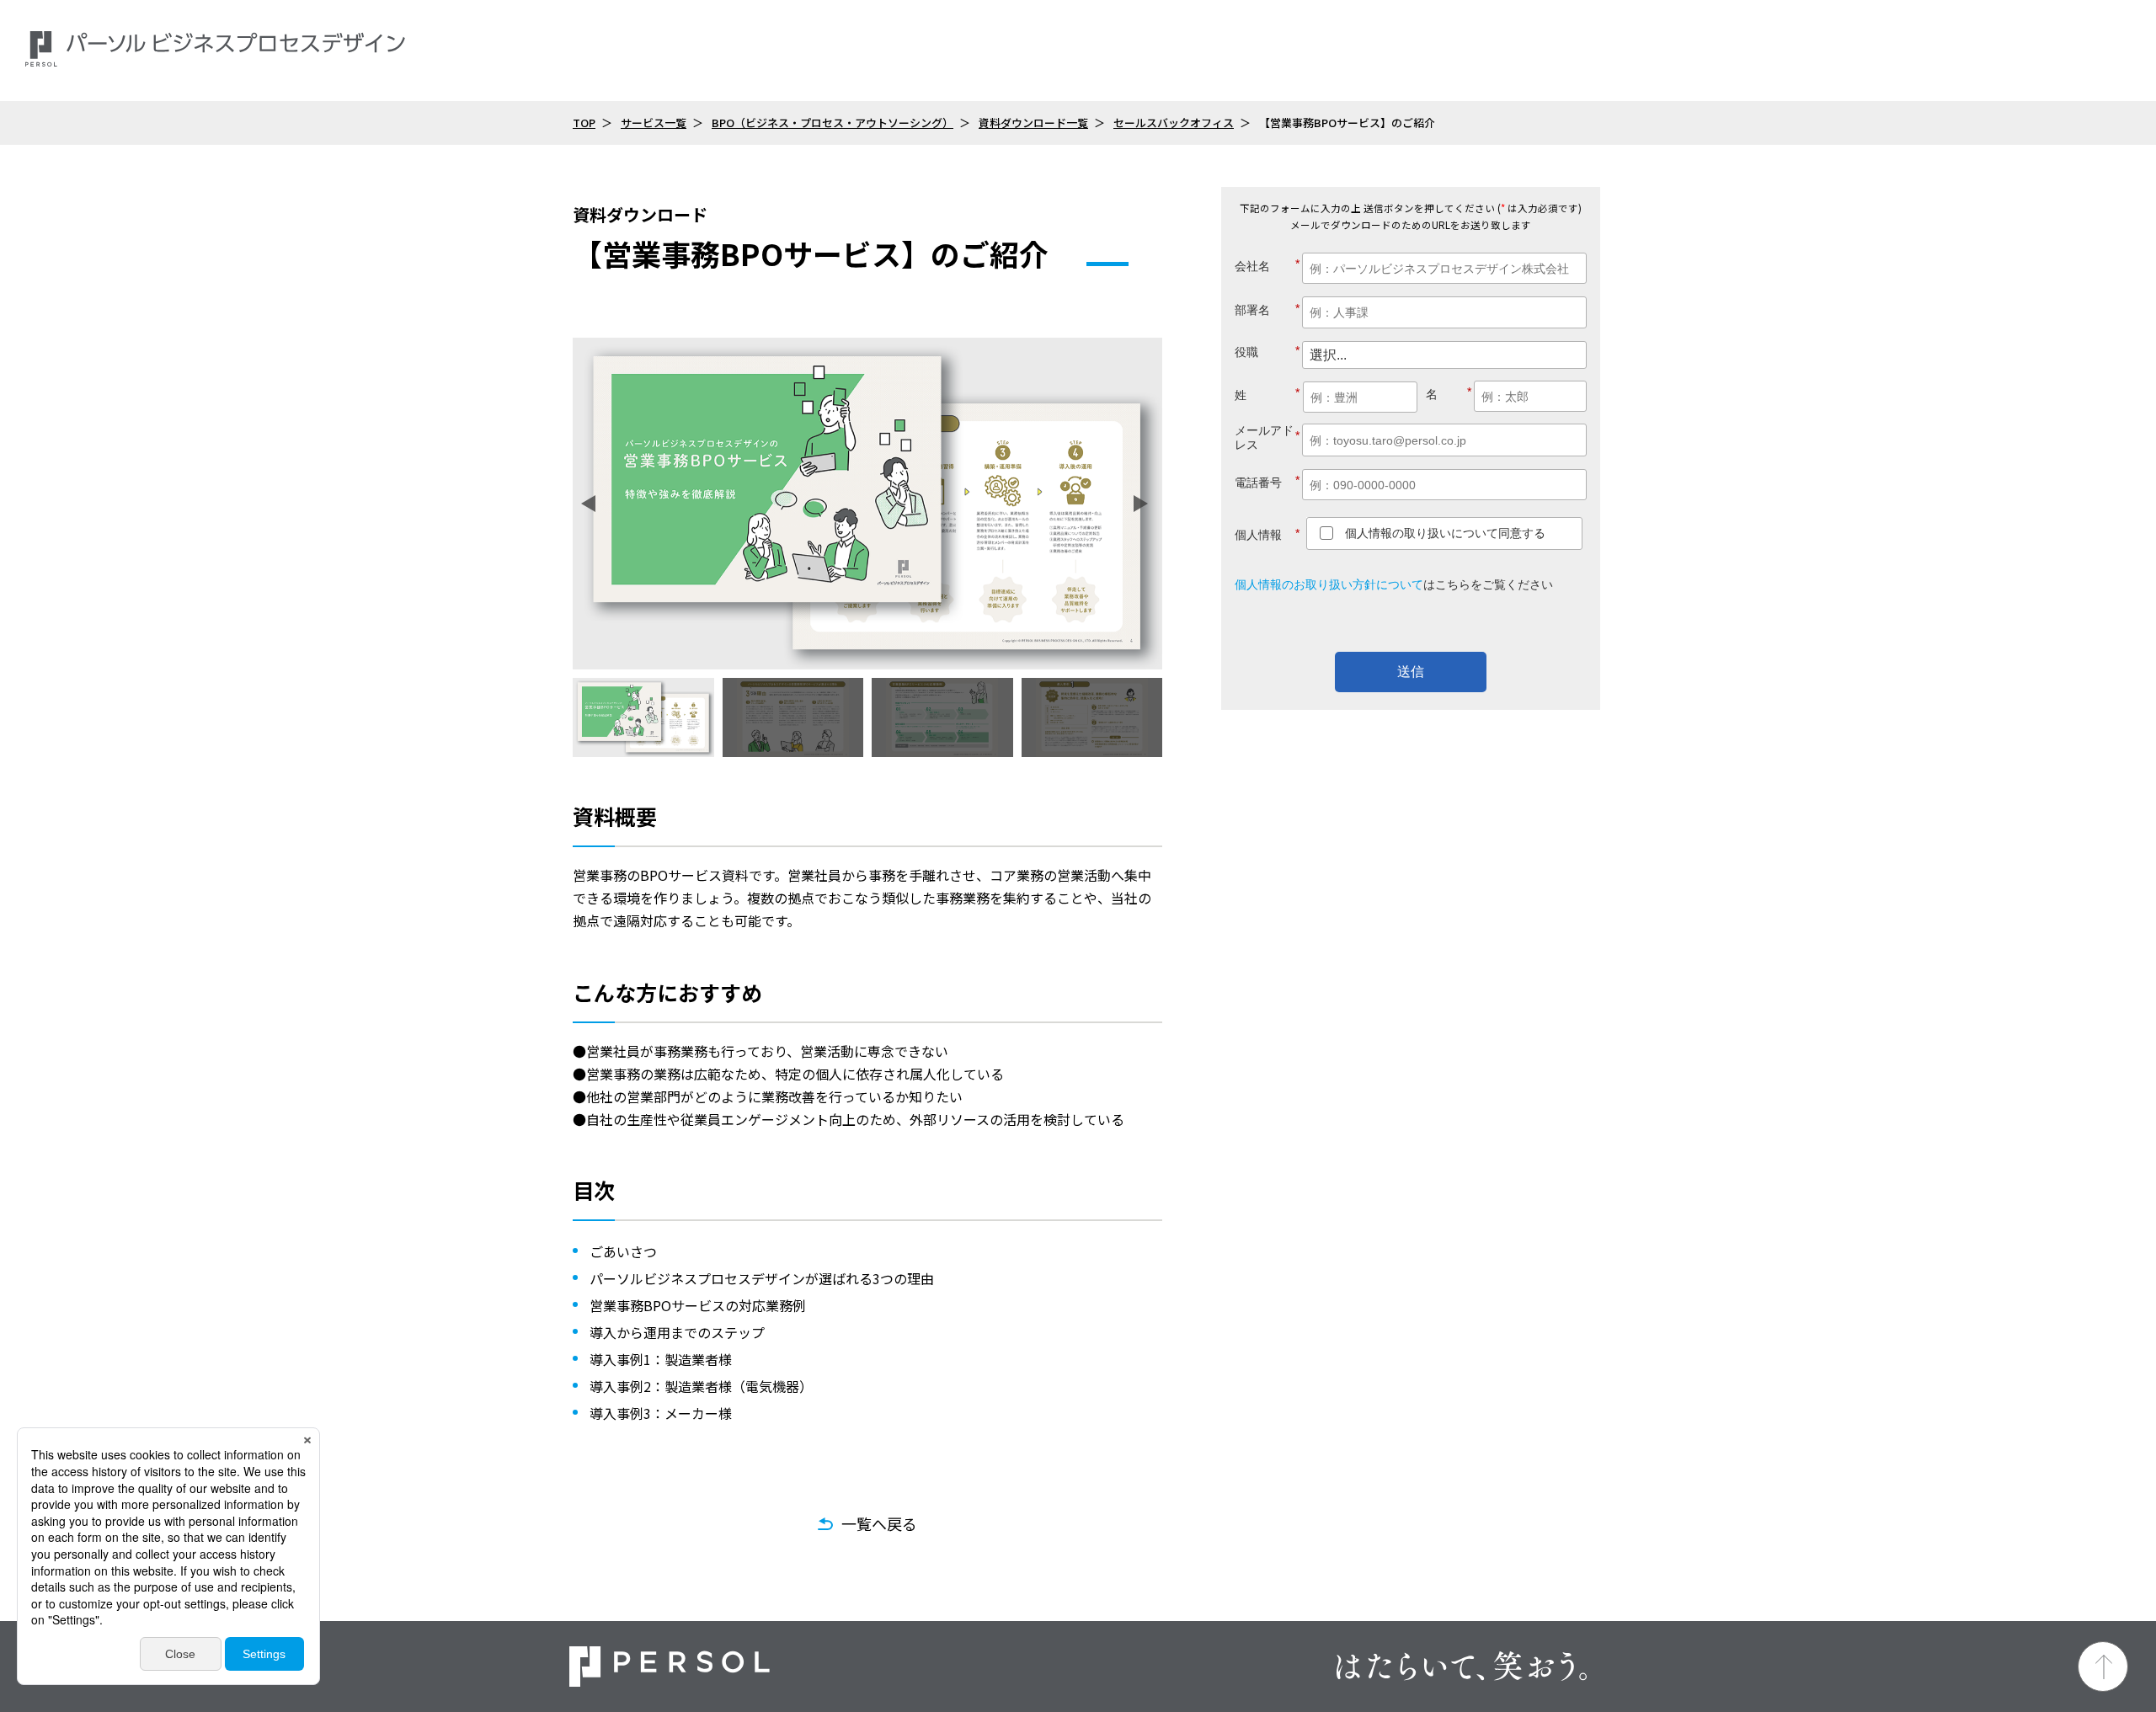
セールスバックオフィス (1174, 123)
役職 (1267, 352)
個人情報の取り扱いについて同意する (1445, 533)
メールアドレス (1267, 437)
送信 (1411, 672)
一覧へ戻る (879, 1523)
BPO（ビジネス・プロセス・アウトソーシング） (833, 123)
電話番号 (1267, 481)
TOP (584, 123)
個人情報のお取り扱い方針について (1329, 584)
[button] (591, 504)
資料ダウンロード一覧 (1033, 123)
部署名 (1267, 309)
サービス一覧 (654, 123)
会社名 (1267, 265)
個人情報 (1267, 534)
